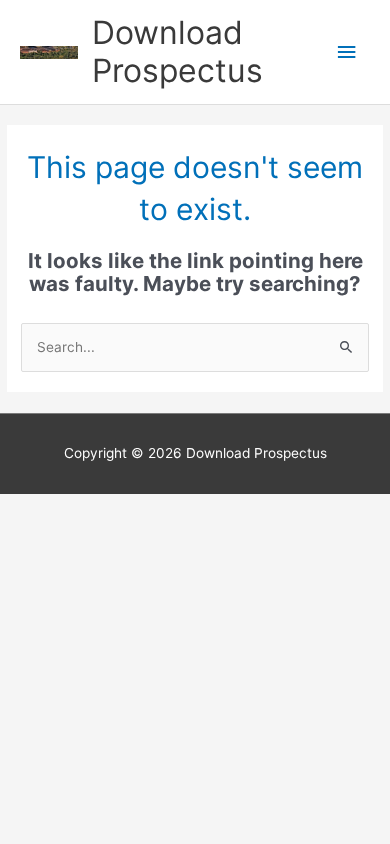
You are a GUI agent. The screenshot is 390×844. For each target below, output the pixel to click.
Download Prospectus (177, 51)
